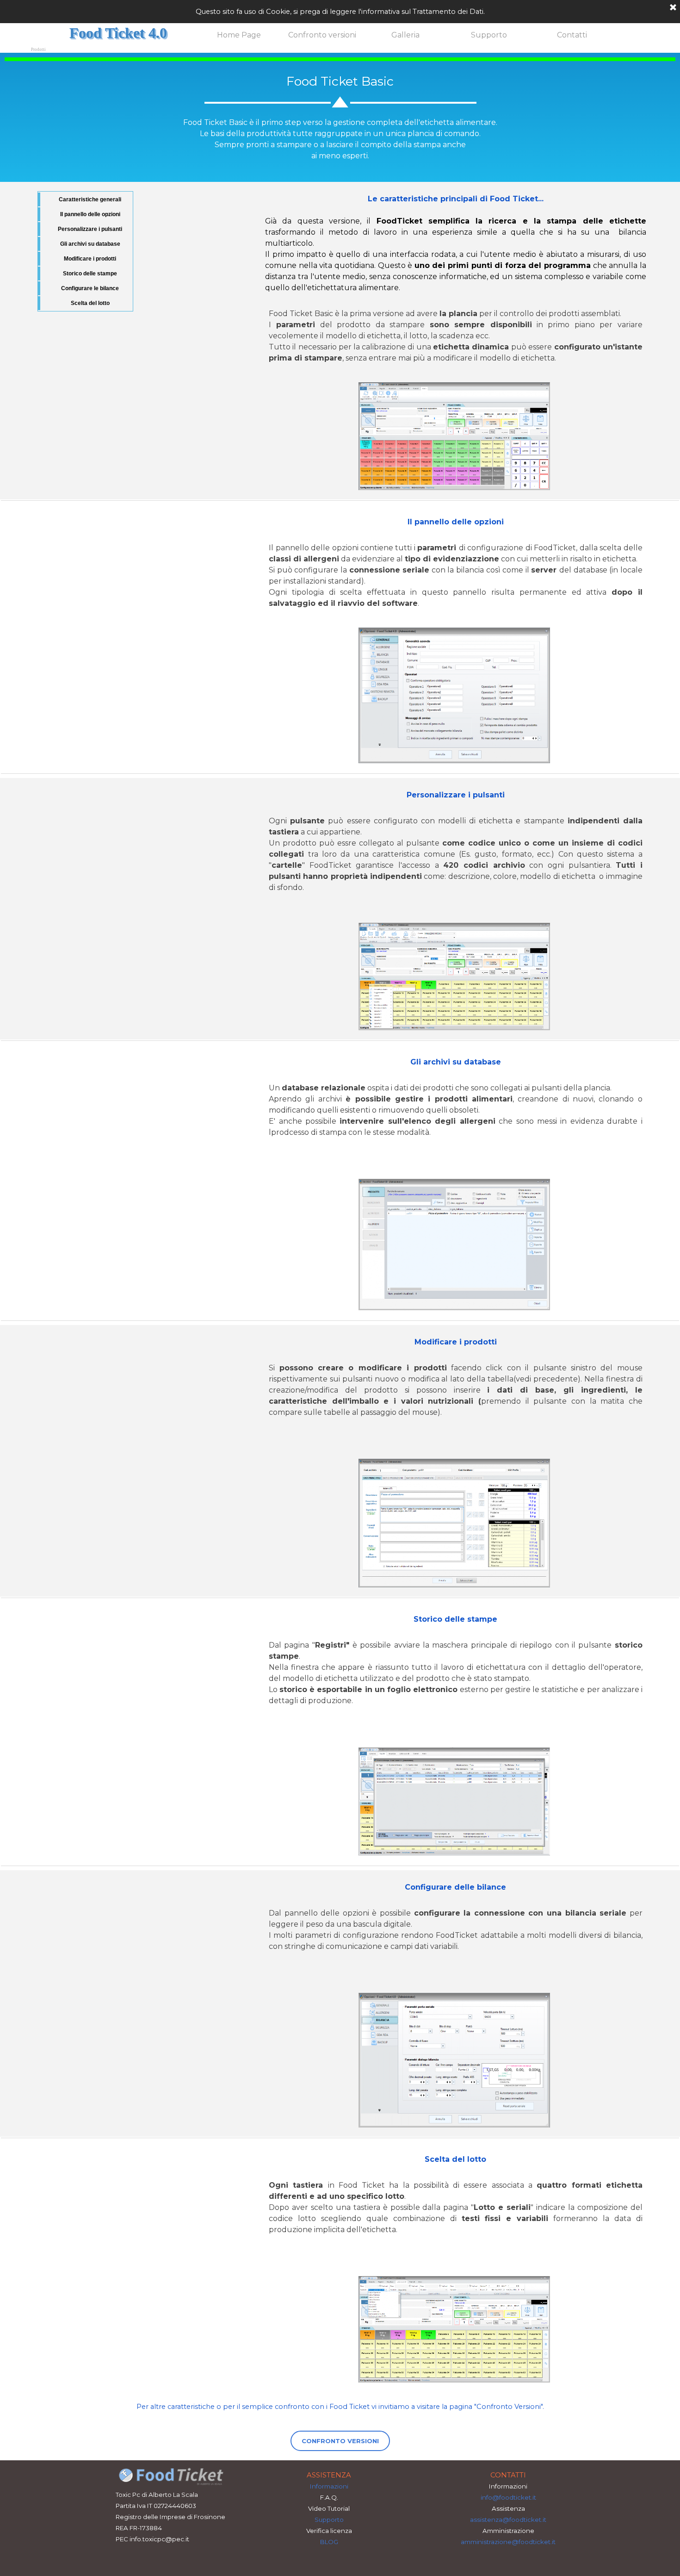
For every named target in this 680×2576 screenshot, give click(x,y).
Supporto (489, 35)
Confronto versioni (322, 35)
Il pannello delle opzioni (90, 214)
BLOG (329, 2542)
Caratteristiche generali (90, 199)
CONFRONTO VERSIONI (340, 2441)
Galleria (405, 35)
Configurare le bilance (90, 288)
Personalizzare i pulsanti (90, 229)
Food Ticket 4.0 (118, 33)
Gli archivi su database (90, 244)
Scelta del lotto (90, 303)
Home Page (239, 35)
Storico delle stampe (90, 274)
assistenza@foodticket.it (508, 2520)
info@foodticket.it (508, 2497)
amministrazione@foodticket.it (508, 2542)
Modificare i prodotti (90, 259)
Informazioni (329, 2486)
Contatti (572, 35)
